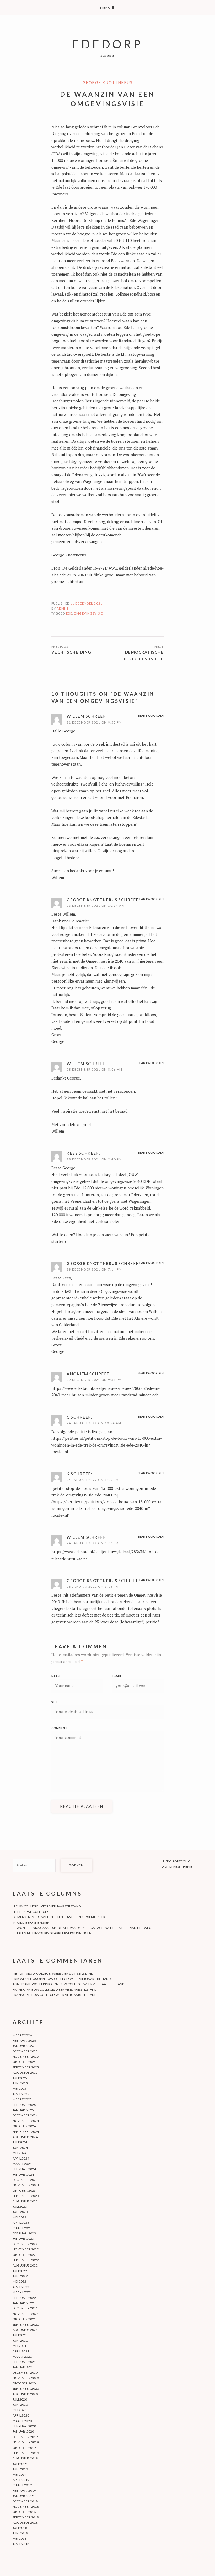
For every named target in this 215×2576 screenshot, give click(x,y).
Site (54, 1702)
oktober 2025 (24, 2062)
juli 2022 (20, 2271)
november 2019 (26, 2442)
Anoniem (77, 1374)
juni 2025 (20, 2083)
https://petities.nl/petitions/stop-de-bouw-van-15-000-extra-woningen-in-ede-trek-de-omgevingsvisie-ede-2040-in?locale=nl (107, 1445)
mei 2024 (20, 2153)
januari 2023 (23, 2239)
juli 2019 (20, 2464)
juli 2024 (20, 2142)
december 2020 (25, 2373)
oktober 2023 (24, 2190)
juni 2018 (20, 2533)
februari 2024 (24, 2169)
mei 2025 (20, 2089)
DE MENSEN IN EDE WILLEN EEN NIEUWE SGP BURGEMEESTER (59, 1917)
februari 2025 (24, 2105)
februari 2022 (24, 2298)
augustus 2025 (25, 2072)
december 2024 (25, 2115)
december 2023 (25, 2180)
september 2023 (26, 2196)
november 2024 (26, 2121)
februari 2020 (24, 2426)
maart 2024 (22, 2164)
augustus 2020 (25, 2394)
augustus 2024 (25, 2137)
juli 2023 (20, 2206)
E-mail (117, 1676)
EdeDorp (107, 44)
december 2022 (25, 2244)
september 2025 (26, 2067)
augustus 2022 (25, 2265)
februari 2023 (24, 2233)
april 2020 (21, 2415)
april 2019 (21, 2480)
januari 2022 (23, 2303)
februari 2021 (24, 2362)
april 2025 (21, 2094)
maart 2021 (22, 2356)
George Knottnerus (108, 82)
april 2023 (21, 2223)
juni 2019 (20, 2469)
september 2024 (26, 2132)
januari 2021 (23, 2367)
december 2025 (25, 2051)
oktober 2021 (24, 2319)
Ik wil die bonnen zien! (32, 1922)
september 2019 (26, 2453)
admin (62, 608)
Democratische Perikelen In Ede (144, 655)
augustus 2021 (25, 2330)
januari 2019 (23, 2496)
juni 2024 (20, 2148)
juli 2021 (20, 2335)
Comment (59, 1728)
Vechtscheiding (71, 652)
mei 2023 (20, 2217)
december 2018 (25, 2501)
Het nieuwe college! (31, 1912)
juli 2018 (20, 2528)
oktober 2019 (24, 2448)
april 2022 (21, 2287)
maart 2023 (22, 2228)
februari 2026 (24, 2040)
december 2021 (25, 2308)
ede (69, 613)
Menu (107, 7)
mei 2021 (20, 2346)
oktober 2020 (24, 2383)
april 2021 (21, 2351)
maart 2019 (22, 2485)
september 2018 (26, 2517)
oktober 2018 (24, 2512)
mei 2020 (20, 2410)
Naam (56, 1676)
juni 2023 (20, 2212)
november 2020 (26, 2378)
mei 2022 (20, 2281)
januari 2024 (23, 2174)
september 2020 (26, 2389)
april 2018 (21, 2544)
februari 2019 (24, 2490)
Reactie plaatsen (82, 1806)
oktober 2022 (24, 2255)
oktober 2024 (24, 2126)
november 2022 (26, 2249)
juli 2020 (20, 2399)
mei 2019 (20, 2474)
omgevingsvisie (88, 613)
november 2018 (26, 2507)
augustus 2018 (25, 2523)
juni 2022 (20, 2276)
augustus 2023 (25, 2201)
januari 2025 (23, 2110)
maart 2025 (22, 2099)
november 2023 (26, 2185)
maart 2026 (22, 2035)
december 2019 (25, 2437)
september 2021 (26, 2324)
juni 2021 (20, 2340)
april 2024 (21, 2158)
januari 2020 (23, 2431)
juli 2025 (20, 2078)
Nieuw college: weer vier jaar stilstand (47, 1906)
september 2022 (26, 2260)
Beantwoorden (151, 716)
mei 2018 (20, 2539)
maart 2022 (22, 2292)
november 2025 (26, 2056)
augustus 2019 (25, 2458)
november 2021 (26, 2314)
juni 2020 (20, 2405)
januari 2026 (23, 2046)
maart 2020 (22, 2421)
